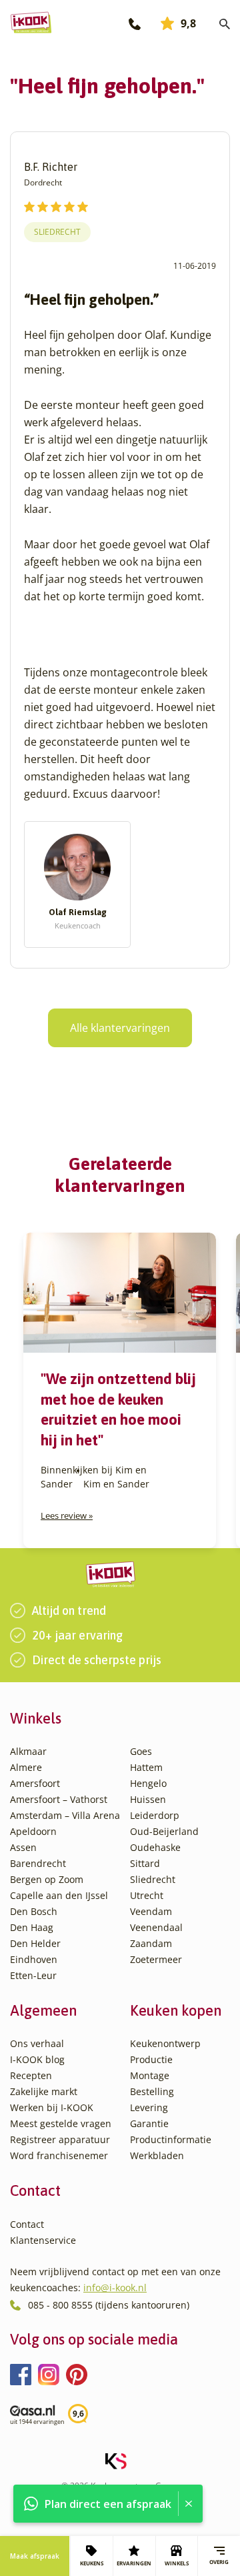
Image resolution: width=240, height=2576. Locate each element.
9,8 (188, 23)
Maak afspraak (35, 2556)
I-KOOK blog (37, 2059)
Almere (26, 1767)
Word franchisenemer (59, 2155)
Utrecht (147, 1895)
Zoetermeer (156, 1959)
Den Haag (32, 1927)
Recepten (31, 2075)
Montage (150, 2075)
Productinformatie (171, 2139)
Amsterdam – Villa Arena (65, 1815)
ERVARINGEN (134, 2563)
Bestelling (152, 2091)
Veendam (151, 1911)
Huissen (148, 1799)
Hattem (146, 1767)
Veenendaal (156, 1927)
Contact (27, 2224)
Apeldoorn (33, 1831)
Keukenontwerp (165, 2043)
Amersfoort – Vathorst (59, 1799)
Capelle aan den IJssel (59, 1895)
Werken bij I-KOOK (52, 2107)
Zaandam (151, 1943)
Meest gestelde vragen (61, 2123)
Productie (151, 2059)
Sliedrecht (57, 232)
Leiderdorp (155, 1815)
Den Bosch (34, 1911)
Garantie (149, 2123)
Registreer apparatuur (60, 2139)
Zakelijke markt (44, 2091)
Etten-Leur (33, 1975)
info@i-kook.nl (115, 2288)
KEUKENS (92, 2563)
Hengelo (148, 1783)
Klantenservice (43, 2240)
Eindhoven (34, 1959)
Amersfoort (35, 1783)
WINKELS (177, 2563)
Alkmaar (28, 1751)
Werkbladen (157, 2155)
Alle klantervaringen (120, 1028)
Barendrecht (38, 1863)
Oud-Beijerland (164, 1831)
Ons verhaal (37, 2043)
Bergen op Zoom (47, 1879)
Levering (149, 2107)
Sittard (145, 1863)
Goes (141, 1751)
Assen (23, 1847)
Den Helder (35, 1943)
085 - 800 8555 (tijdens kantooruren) (109, 2305)
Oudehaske (155, 1847)
